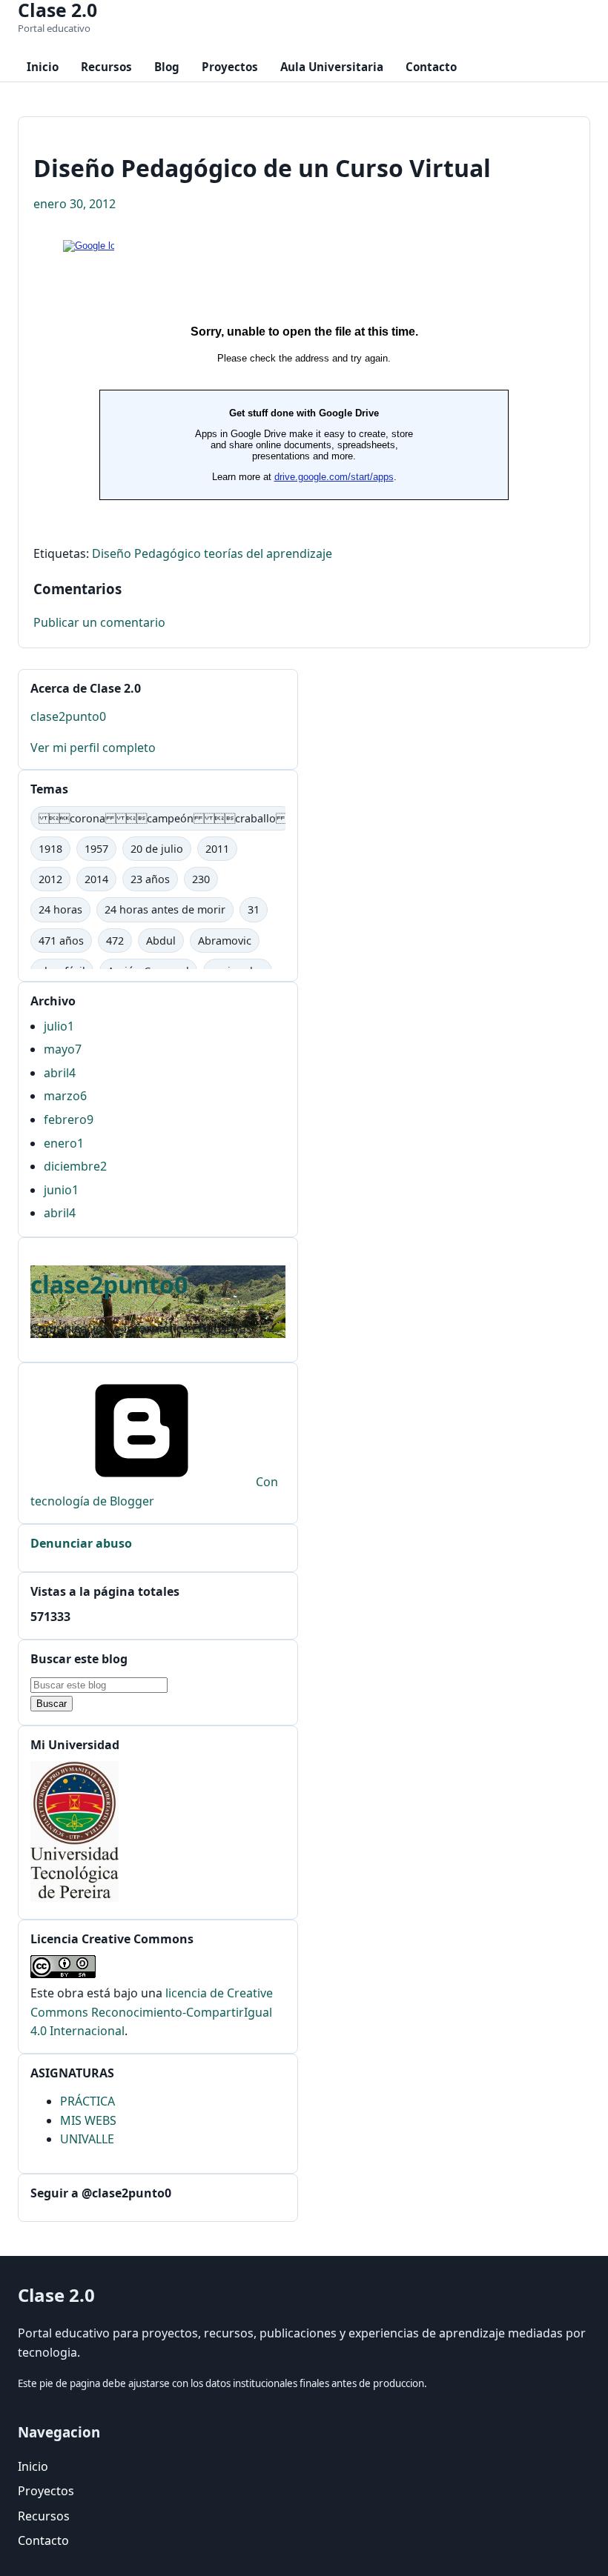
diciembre (75, 1166)
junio (61, 1190)
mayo (63, 1049)
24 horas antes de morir (165, 909)
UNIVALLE (87, 2139)
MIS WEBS (88, 2120)
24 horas (60, 909)
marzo (65, 1096)
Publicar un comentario (99, 622)
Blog (167, 67)
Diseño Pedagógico (146, 553)
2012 (50, 879)
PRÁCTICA (87, 2101)
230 (201, 879)
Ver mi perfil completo (93, 748)
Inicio (43, 67)
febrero (69, 1119)
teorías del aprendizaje (268, 553)
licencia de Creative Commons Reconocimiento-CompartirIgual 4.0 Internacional (152, 2012)
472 (115, 941)
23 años (150, 879)
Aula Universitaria (332, 67)
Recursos (106, 67)
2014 (96, 879)
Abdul (161, 941)
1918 (50, 849)
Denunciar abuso (81, 1543)
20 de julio (157, 849)
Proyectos (230, 67)
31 (254, 909)
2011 (217, 849)
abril (60, 1073)
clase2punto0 (68, 716)
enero (64, 1143)
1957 (96, 849)
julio (59, 1026)
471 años (61, 941)
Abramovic (225, 941)
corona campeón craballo (162, 818)
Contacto (431, 67)
